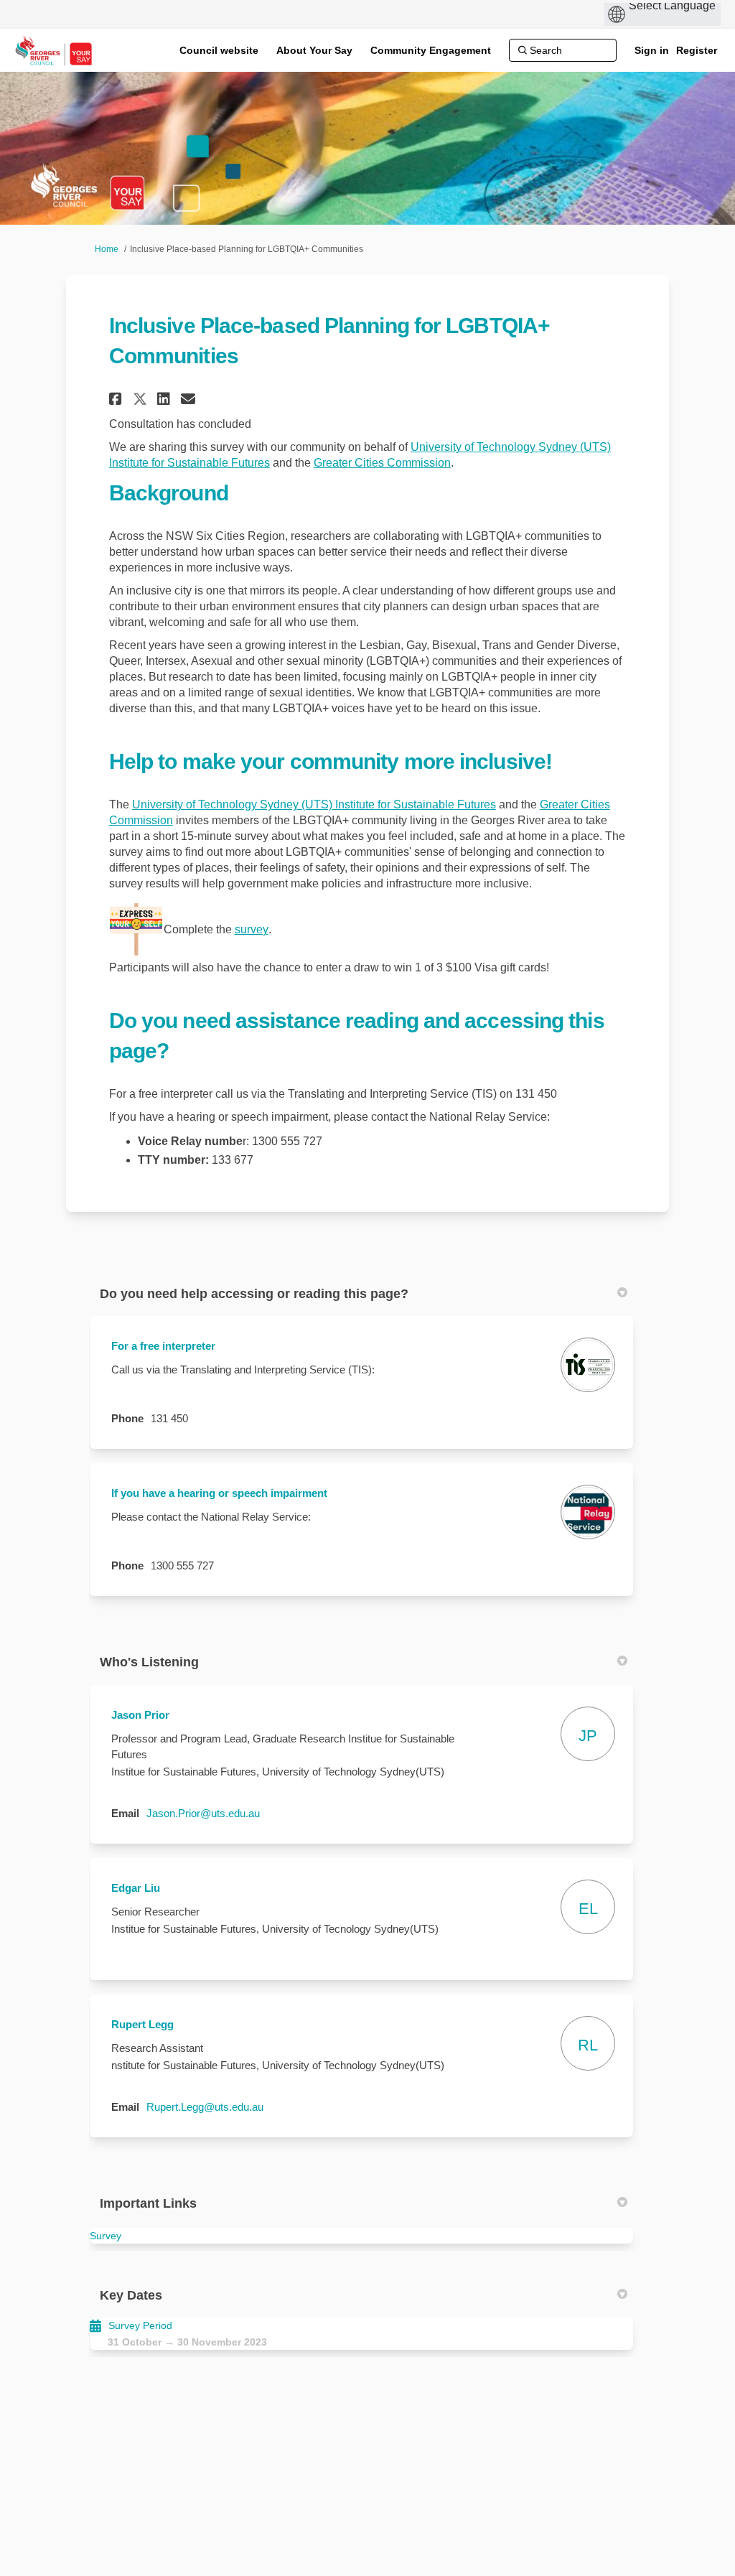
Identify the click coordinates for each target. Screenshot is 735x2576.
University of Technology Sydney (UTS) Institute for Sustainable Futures (314, 804)
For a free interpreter (163, 1346)
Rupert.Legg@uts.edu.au (205, 2107)
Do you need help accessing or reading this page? (254, 1294)
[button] (117, 399)
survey (252, 929)
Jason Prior (140, 1715)
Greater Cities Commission (382, 463)
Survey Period (140, 2325)
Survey (106, 2236)
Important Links (148, 2203)
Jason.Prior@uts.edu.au (203, 1813)
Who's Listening (149, 1662)
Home (107, 249)
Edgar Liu (136, 1888)
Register (697, 50)
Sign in (652, 50)
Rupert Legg (142, 2024)
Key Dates (131, 2295)
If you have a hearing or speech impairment (219, 1493)
